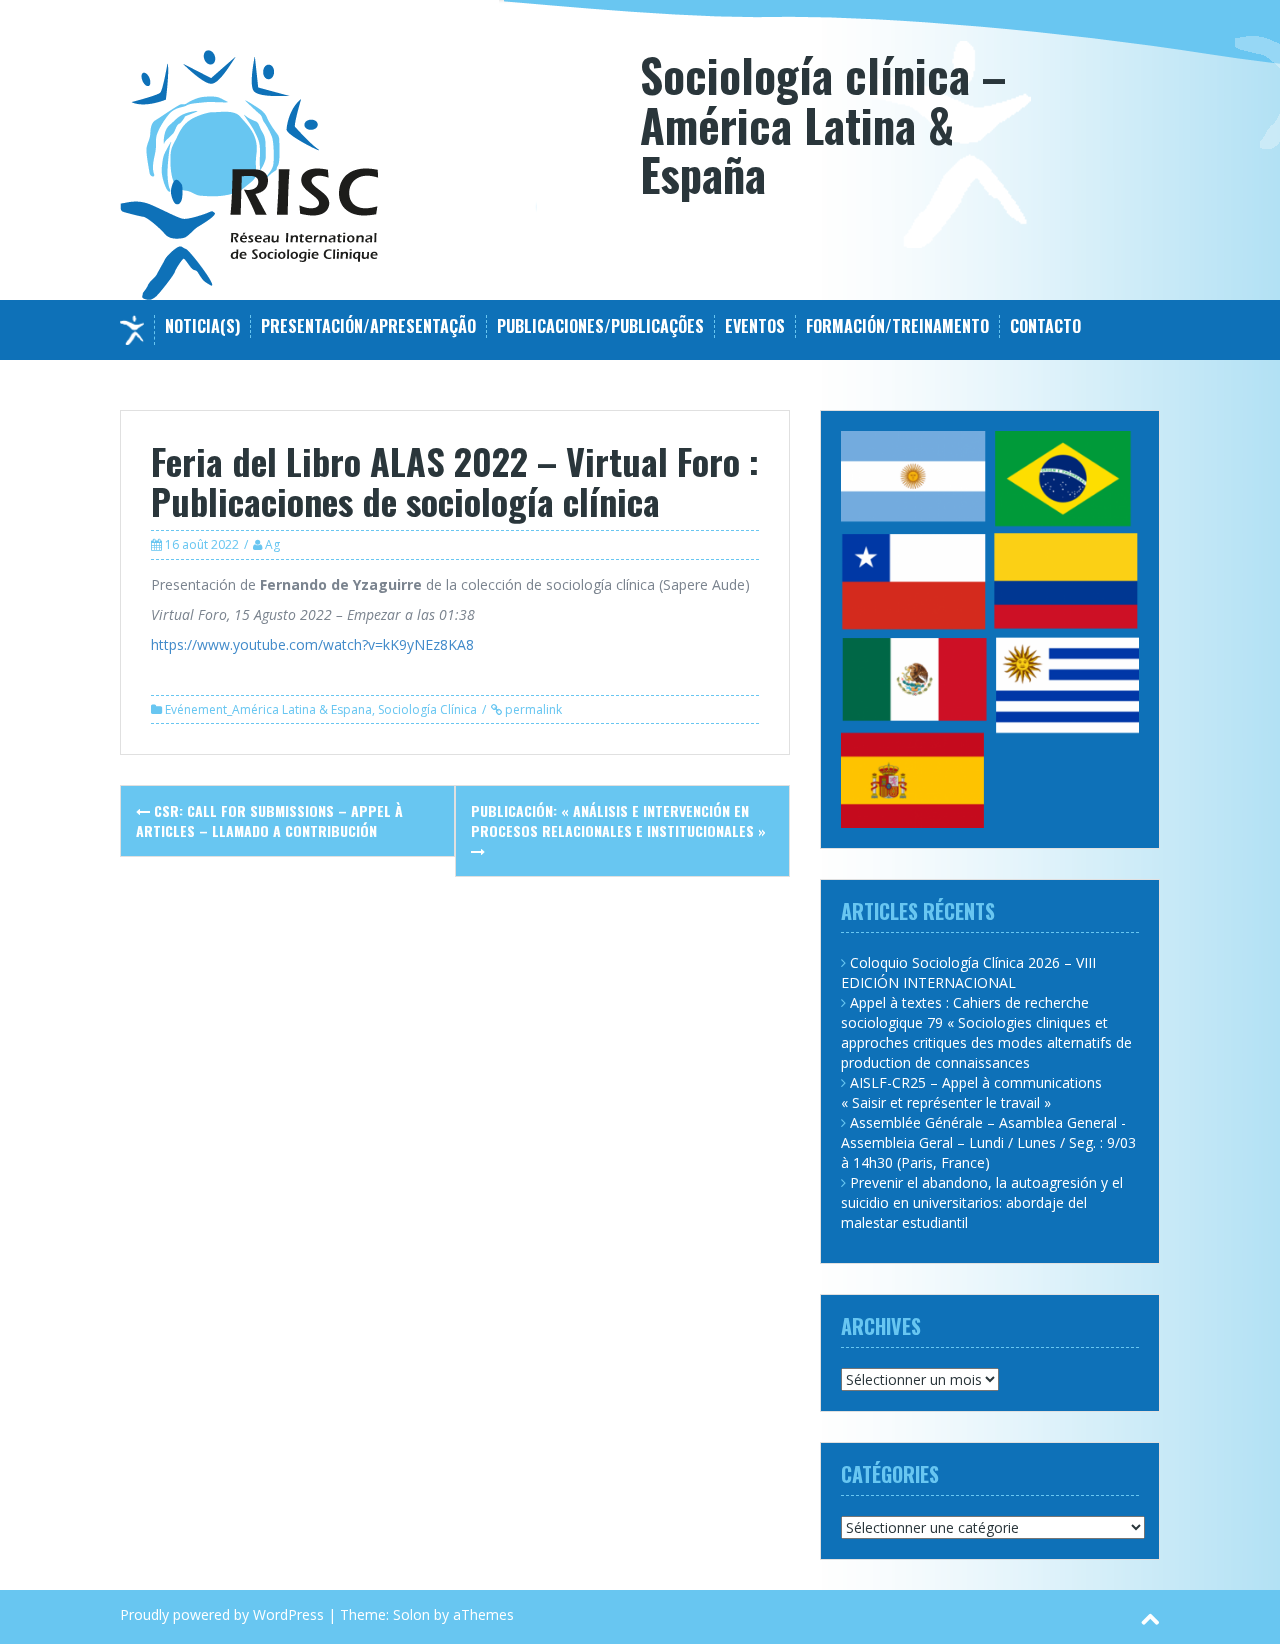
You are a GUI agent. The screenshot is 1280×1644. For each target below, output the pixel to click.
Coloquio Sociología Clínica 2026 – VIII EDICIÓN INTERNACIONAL (968, 972)
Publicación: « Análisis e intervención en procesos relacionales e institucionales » (618, 820)
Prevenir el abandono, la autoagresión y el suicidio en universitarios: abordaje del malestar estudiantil (982, 1202)
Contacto (1045, 326)
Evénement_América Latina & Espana (268, 709)
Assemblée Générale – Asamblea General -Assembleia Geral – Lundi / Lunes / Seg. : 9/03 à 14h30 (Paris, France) (988, 1142)
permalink (532, 709)
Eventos (755, 326)
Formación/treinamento (897, 326)
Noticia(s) (202, 326)
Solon (411, 1614)
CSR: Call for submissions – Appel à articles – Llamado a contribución (269, 820)
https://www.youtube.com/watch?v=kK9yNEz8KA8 (312, 644)
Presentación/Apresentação (368, 326)
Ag (272, 544)
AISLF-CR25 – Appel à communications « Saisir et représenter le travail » (971, 1092)
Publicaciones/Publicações (600, 326)
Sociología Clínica (427, 709)
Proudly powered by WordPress (222, 1614)
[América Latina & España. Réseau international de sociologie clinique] (249, 173)
